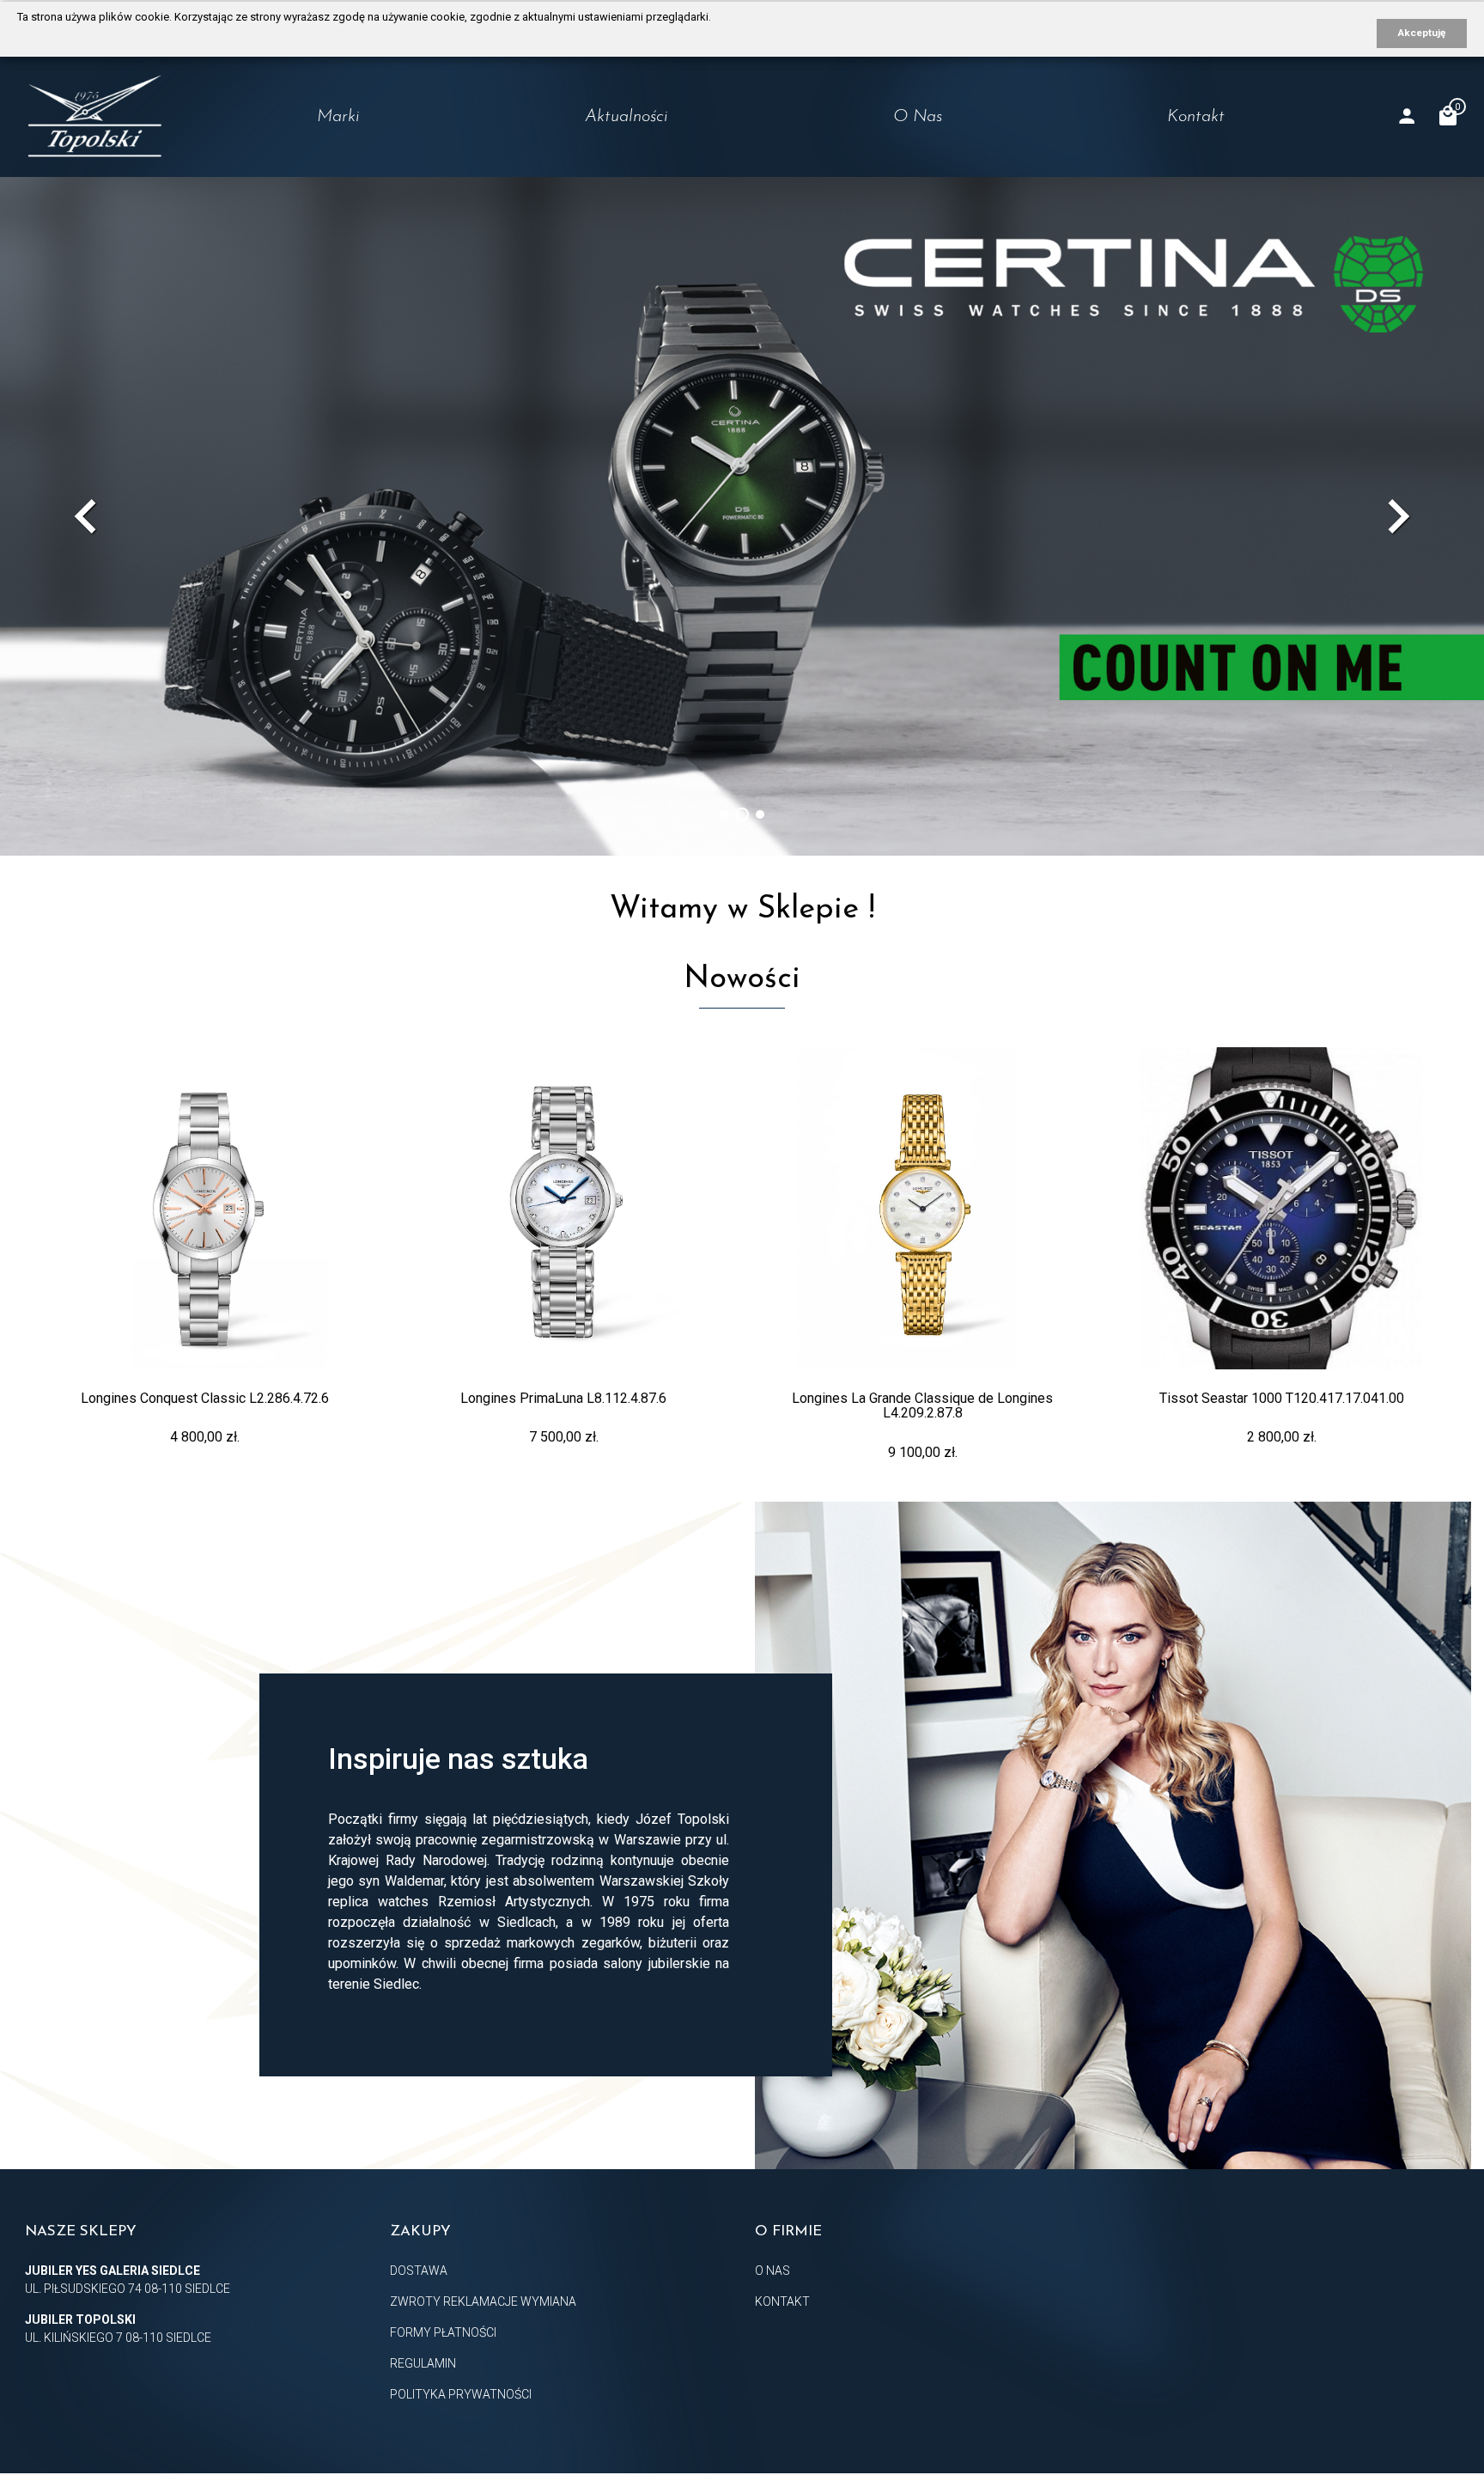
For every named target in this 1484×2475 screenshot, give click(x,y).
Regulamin (423, 2363)
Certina (262, 223)
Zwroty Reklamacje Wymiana (483, 2301)
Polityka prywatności (461, 2394)
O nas (918, 117)
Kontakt (1196, 117)
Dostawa (419, 2271)
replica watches (378, 1902)
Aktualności (626, 117)
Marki (338, 117)
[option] (742, 516)
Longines (266, 155)
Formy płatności (443, 2332)
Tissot (256, 189)
